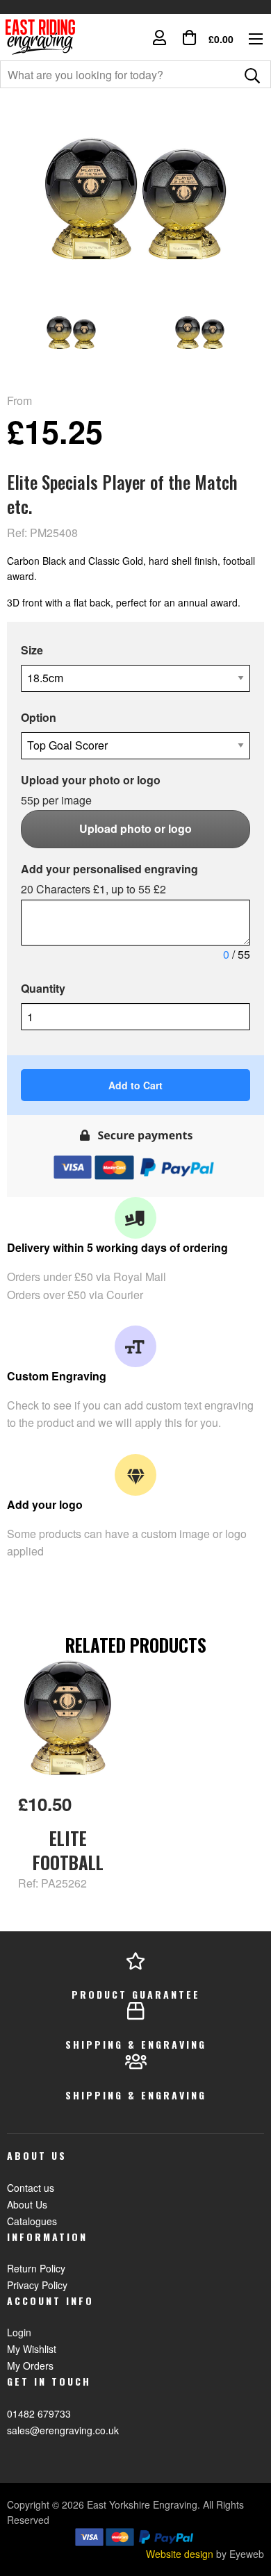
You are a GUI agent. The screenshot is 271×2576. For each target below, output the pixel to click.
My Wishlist (32, 2349)
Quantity (43, 988)
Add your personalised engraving (109, 879)
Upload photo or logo (135, 828)
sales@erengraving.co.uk (63, 2430)
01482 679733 (39, 2413)
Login (19, 2332)
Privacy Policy (37, 2285)
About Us (27, 2204)
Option (39, 717)
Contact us (31, 2188)
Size (32, 650)
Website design (180, 2554)
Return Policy (36, 2268)
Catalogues (32, 2221)
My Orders (30, 2366)
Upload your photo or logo (91, 790)
